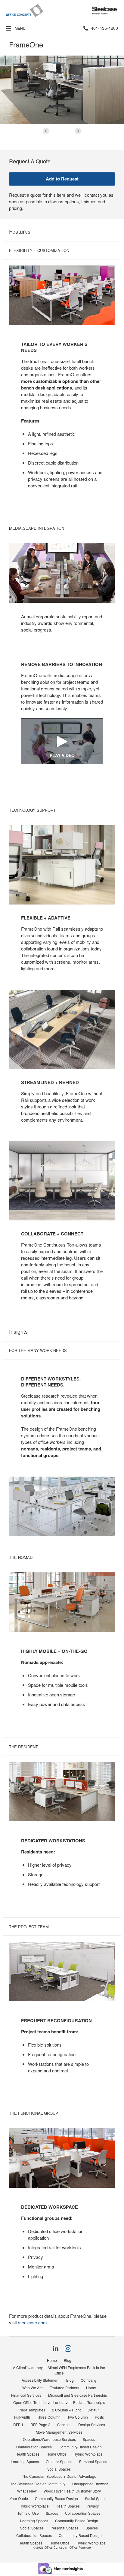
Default (93, 2410)
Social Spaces (59, 2469)
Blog (68, 2360)
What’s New (27, 2491)
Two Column (78, 2417)
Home (52, 2360)
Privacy (93, 2506)
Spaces (89, 2439)
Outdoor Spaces (59, 2461)
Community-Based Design (80, 2447)
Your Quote (19, 2498)
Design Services (92, 2424)
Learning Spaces (25, 2461)
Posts (99, 2417)
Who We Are (33, 2388)
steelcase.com (33, 2322)
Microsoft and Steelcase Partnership (78, 2395)
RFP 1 (18, 2424)
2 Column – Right (66, 2410)
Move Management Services (59, 2432)
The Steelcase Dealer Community (38, 2484)
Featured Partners (64, 2388)
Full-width (22, 2417)
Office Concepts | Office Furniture (68, 2547)
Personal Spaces (93, 2461)
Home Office (56, 2454)
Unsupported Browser (90, 2484)
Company (89, 2380)
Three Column (49, 2417)
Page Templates (32, 2410)
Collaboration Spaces (34, 2447)
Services (64, 2424)
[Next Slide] (78, 131)
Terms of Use (28, 2513)
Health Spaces (27, 2454)
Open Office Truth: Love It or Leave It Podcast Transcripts (59, 2402)
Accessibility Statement (40, 2380)
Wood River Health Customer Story (72, 2491)
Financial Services (26, 2395)
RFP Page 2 (40, 2424)
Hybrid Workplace (88, 2454)
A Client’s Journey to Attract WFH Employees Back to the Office (59, 2370)
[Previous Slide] (46, 131)
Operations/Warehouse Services (49, 2439)
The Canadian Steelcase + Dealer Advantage (59, 2476)
